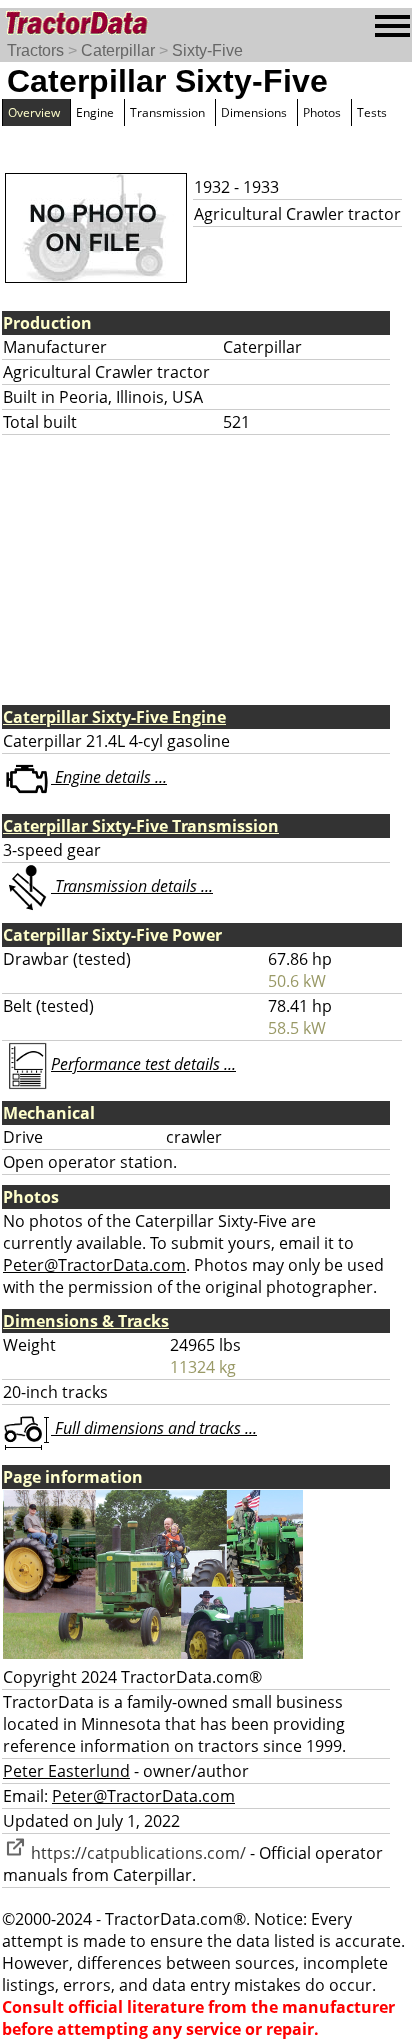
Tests (372, 112)
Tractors (35, 50)
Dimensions (254, 112)
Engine (95, 112)
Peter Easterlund (66, 1771)
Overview (34, 112)
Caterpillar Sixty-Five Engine (114, 717)
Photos (322, 112)
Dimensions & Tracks (86, 1321)
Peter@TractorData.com (94, 1265)
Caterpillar (118, 50)
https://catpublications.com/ (136, 1853)
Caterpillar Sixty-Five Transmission (141, 826)
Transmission (167, 112)
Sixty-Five (207, 50)
